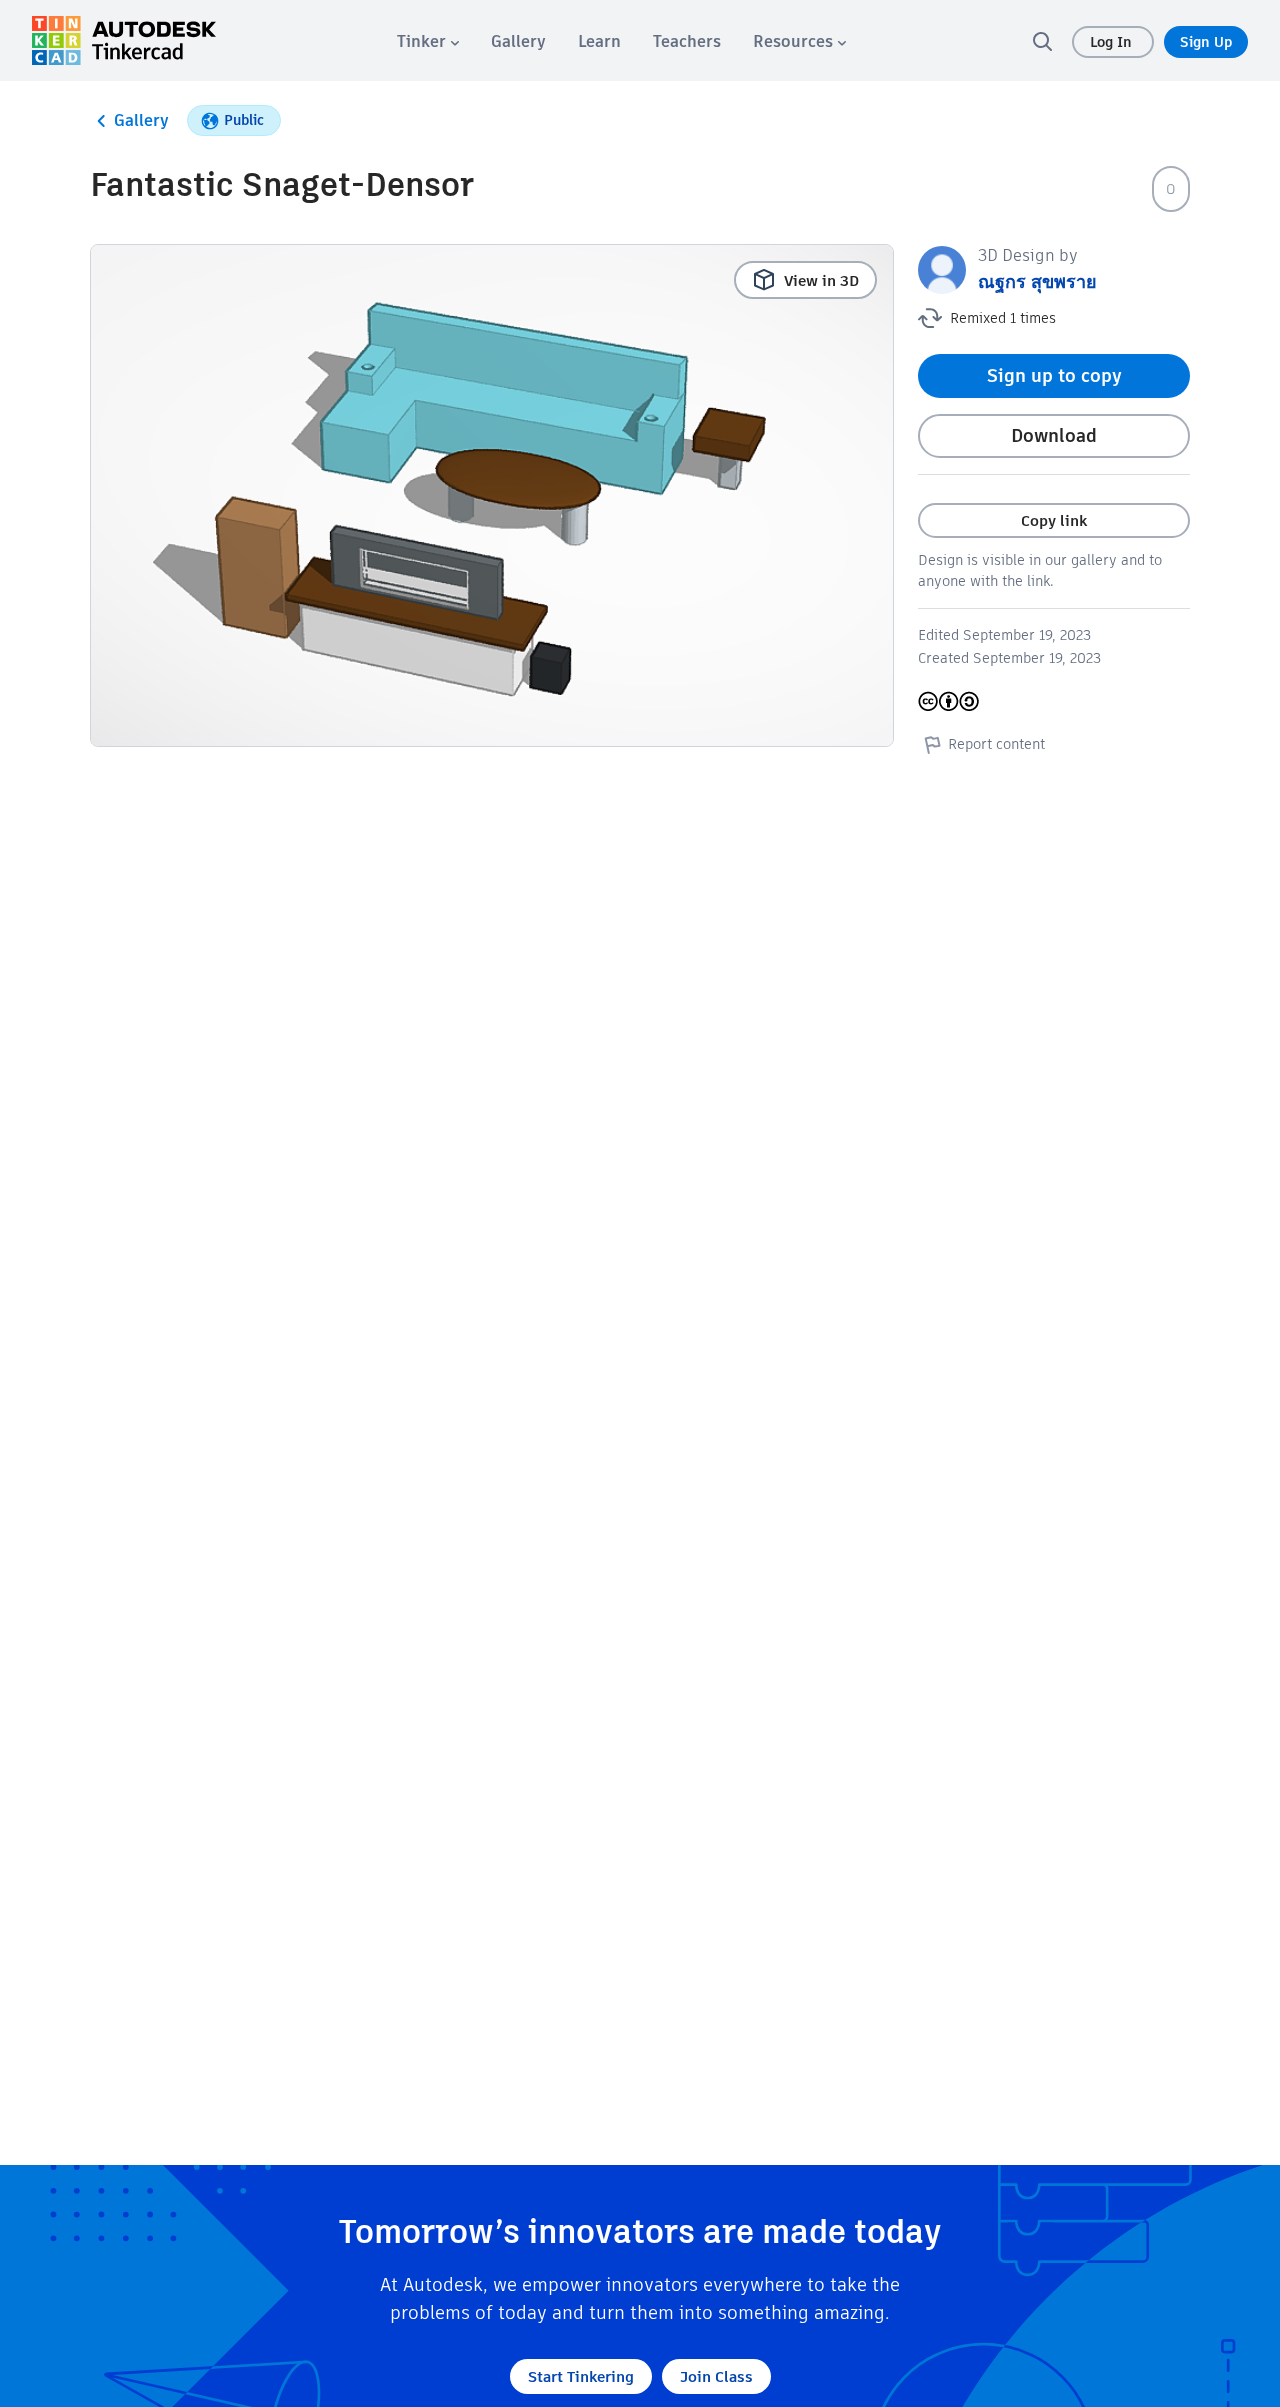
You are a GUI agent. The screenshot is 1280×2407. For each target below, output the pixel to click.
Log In (1113, 42)
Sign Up (1206, 42)
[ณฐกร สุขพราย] (942, 268)
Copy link (1054, 520)
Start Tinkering (581, 2376)
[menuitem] (428, 41)
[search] (1042, 41)
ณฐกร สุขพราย (1037, 281)
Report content (996, 744)
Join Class (716, 2376)
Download (1054, 435)
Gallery (141, 120)
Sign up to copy (1054, 375)
